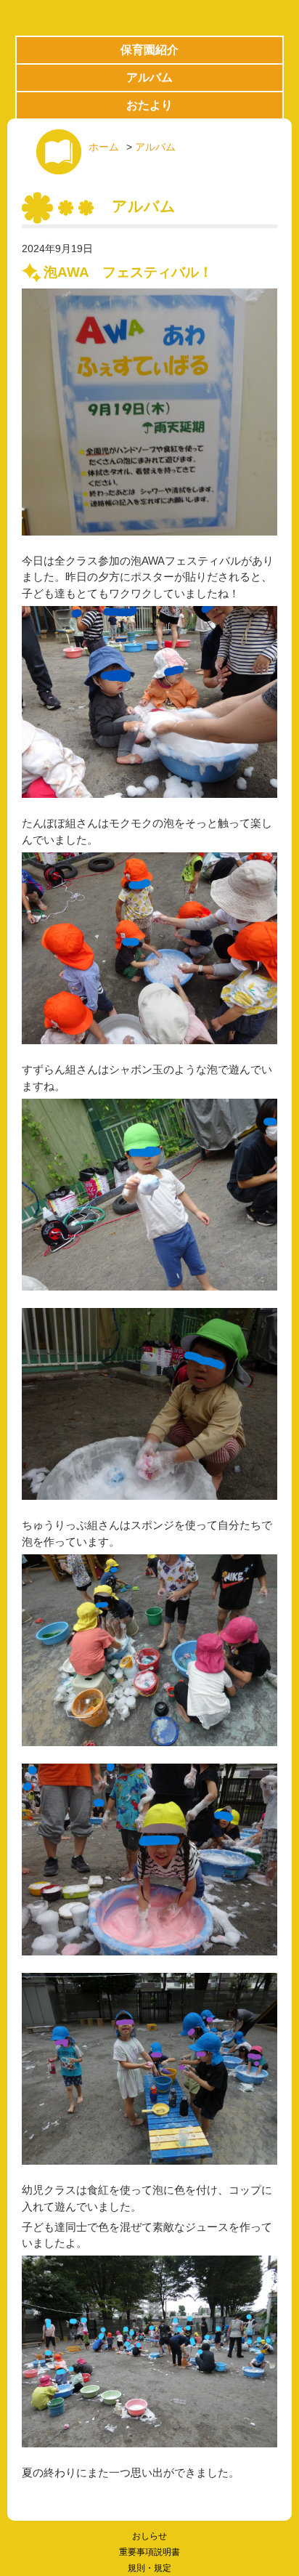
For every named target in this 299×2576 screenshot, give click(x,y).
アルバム (149, 77)
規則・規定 (149, 2568)
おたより (149, 105)
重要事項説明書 (149, 2552)
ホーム (104, 147)
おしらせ (149, 2536)
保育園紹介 (149, 50)
